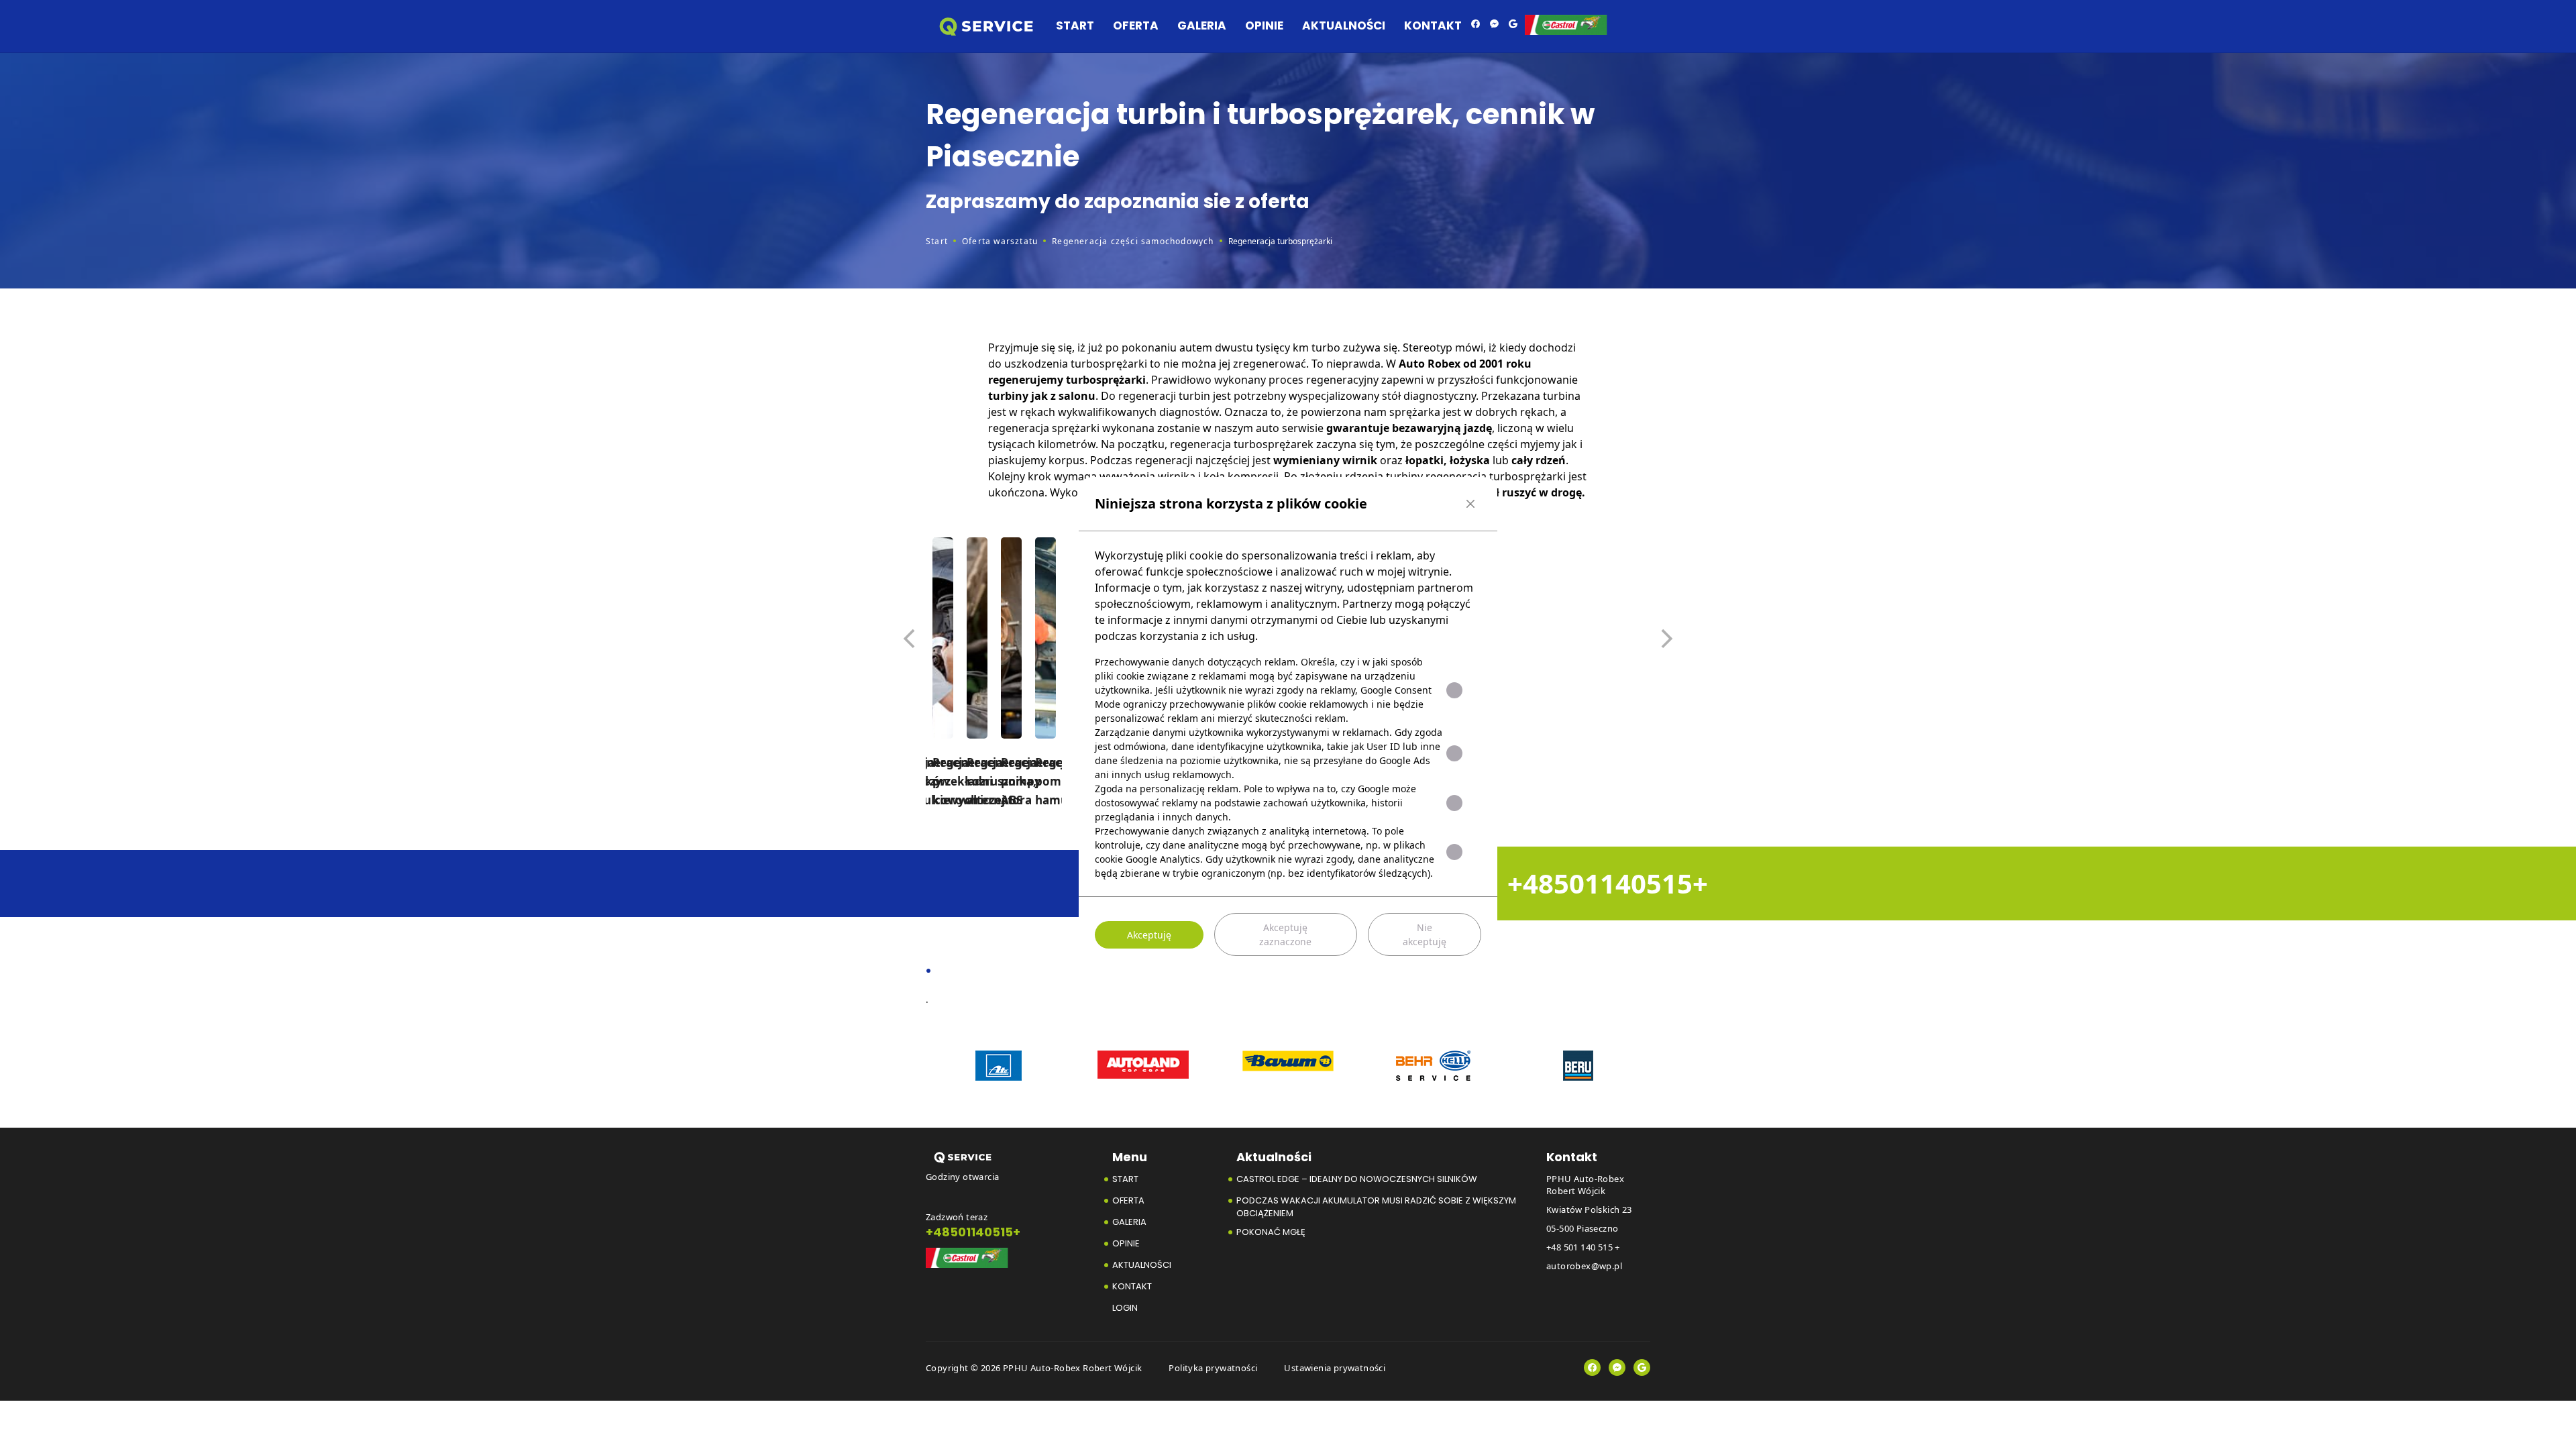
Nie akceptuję (1425, 934)
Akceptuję (1149, 935)
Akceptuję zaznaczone (1285, 934)
